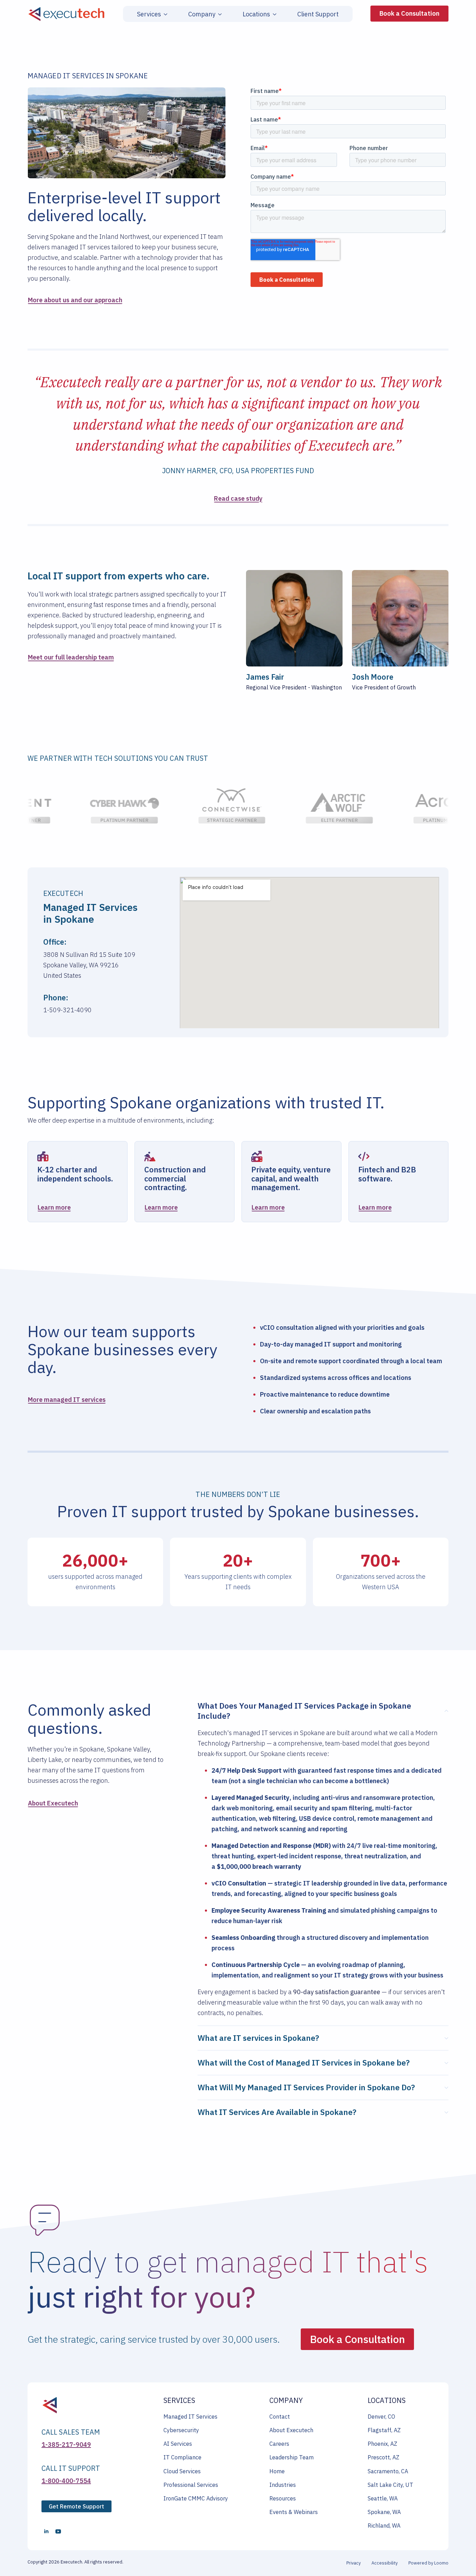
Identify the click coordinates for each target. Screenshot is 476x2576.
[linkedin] (46, 2531)
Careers (279, 2444)
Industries (283, 2485)
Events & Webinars (294, 2512)
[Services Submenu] (164, 14)
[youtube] (58, 2531)
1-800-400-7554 (66, 2481)
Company (202, 14)
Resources (283, 2498)
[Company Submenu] (218, 14)
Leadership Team (291, 2457)
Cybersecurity (181, 2430)
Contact (280, 2417)
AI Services (178, 2444)
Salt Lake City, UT (390, 2485)
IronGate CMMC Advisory (196, 2498)
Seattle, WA (383, 2498)
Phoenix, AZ (382, 2444)
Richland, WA (384, 2526)
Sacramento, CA (388, 2471)
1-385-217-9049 (66, 2445)
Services (149, 14)
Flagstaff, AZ (384, 2430)
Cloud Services (182, 2471)
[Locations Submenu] (273, 14)
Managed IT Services (190, 2417)
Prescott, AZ (383, 2457)
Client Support (318, 14)
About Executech (291, 2430)
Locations (256, 14)
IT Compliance (182, 2457)
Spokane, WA (384, 2512)
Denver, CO (381, 2417)
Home (277, 2471)
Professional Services (191, 2485)
